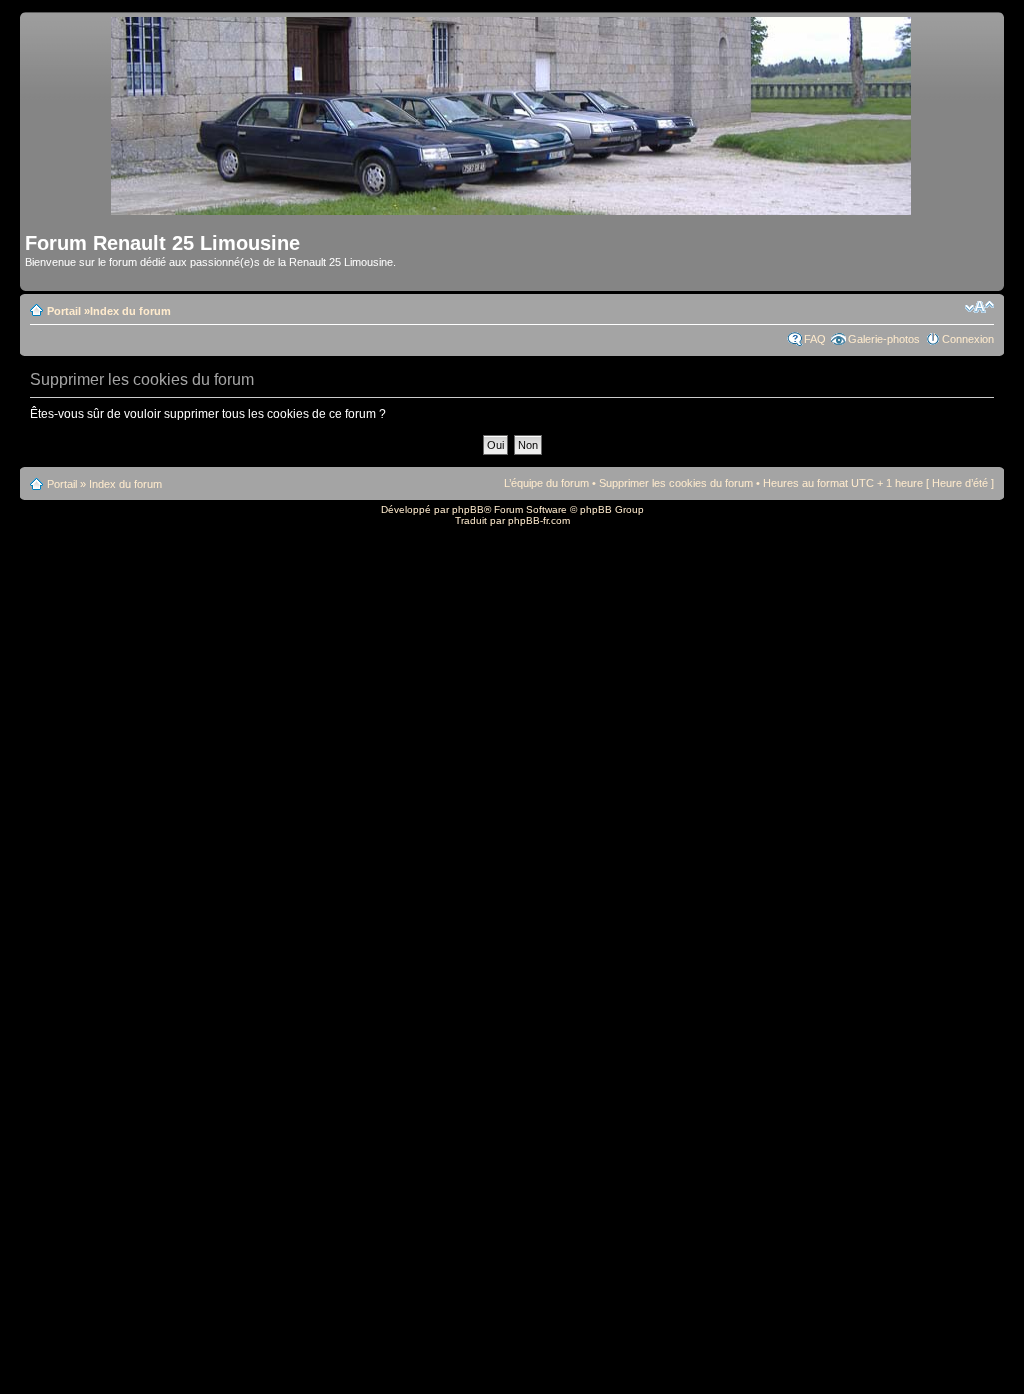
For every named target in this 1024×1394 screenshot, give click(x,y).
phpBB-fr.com (539, 520)
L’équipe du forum (546, 483)
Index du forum (130, 311)
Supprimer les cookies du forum (676, 483)
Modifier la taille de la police (979, 307)
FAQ (815, 339)
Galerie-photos (884, 339)
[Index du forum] (512, 206)
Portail (64, 311)
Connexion (968, 339)
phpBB (468, 509)
